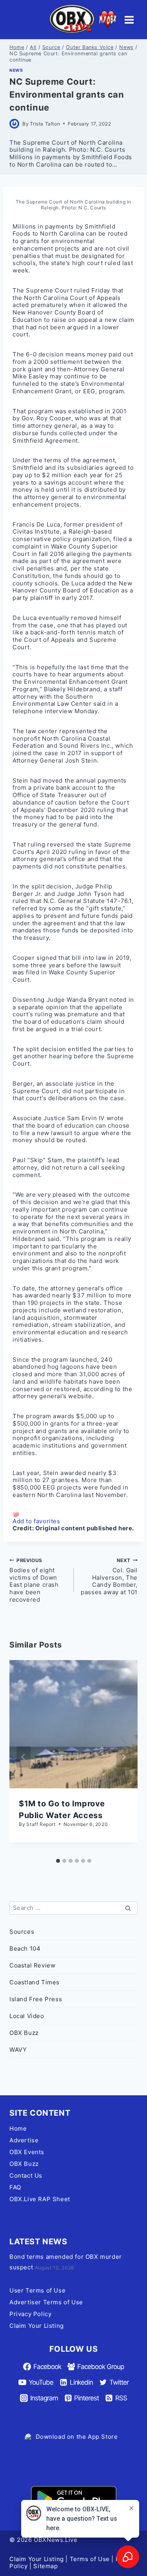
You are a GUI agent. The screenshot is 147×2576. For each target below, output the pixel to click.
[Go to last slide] (24, 1757)
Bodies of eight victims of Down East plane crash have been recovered (34, 1580)
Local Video (27, 2016)
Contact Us (26, 2175)
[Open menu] (129, 20)
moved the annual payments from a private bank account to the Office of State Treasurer (70, 788)
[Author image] (14, 124)
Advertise (24, 2140)
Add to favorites (36, 1521)
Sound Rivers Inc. (85, 746)
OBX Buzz (24, 2033)
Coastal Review (32, 1965)
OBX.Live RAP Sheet (40, 2199)
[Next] (123, 1757)
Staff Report (41, 1824)
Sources (22, 1932)
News (16, 70)
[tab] (58, 1861)
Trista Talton (45, 124)
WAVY (18, 2050)
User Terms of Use (37, 2290)
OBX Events (27, 2152)
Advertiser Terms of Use (46, 2302)
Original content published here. (85, 1528)
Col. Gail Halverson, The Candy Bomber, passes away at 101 (109, 1577)
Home (18, 2128)
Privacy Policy (30, 2314)
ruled (82, 290)
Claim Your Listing (37, 2326)
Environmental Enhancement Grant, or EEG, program (68, 387)
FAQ (15, 2187)
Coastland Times (34, 1982)
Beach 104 (25, 1948)
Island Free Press (36, 1999)
